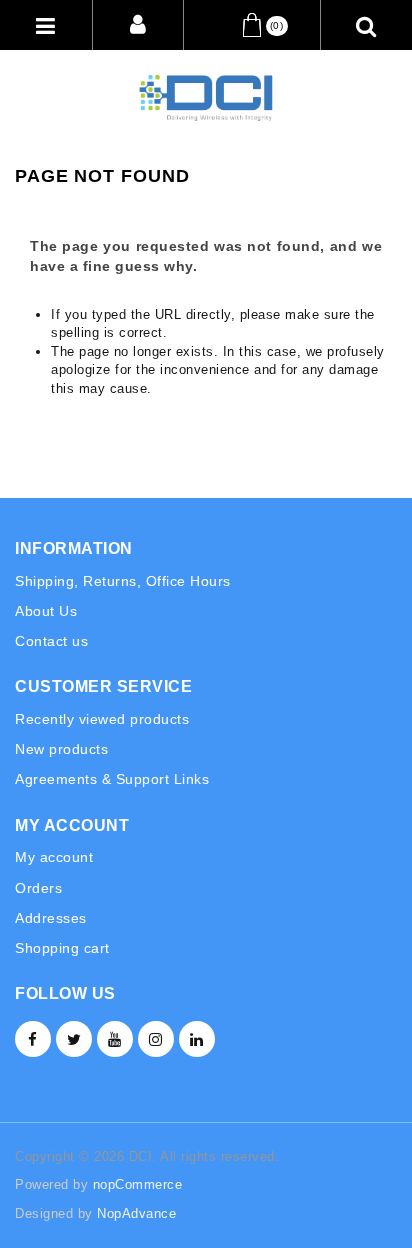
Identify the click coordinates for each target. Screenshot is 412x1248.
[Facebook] (33, 1039)
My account (54, 857)
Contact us (51, 641)
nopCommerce (138, 1184)
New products (61, 749)
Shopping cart (62, 948)
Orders (38, 888)
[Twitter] (74, 1039)
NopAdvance (136, 1213)
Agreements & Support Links (112, 779)
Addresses (51, 918)
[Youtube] (115, 1039)
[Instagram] (156, 1039)
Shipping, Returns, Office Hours (123, 581)
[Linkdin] (197, 1039)
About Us (46, 611)
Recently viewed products (102, 719)
